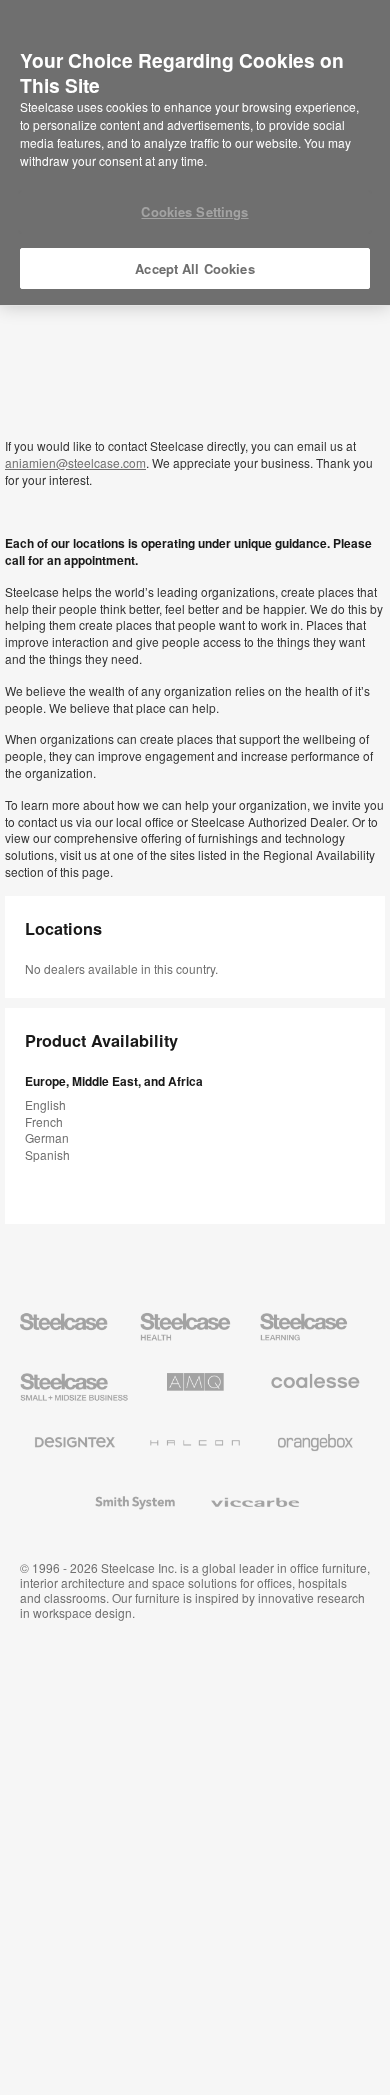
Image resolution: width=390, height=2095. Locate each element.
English (45, 1104)
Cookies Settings (194, 211)
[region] (195, 153)
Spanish (47, 1154)
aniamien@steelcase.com (75, 462)
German (47, 1137)
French (44, 1121)
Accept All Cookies (194, 268)
